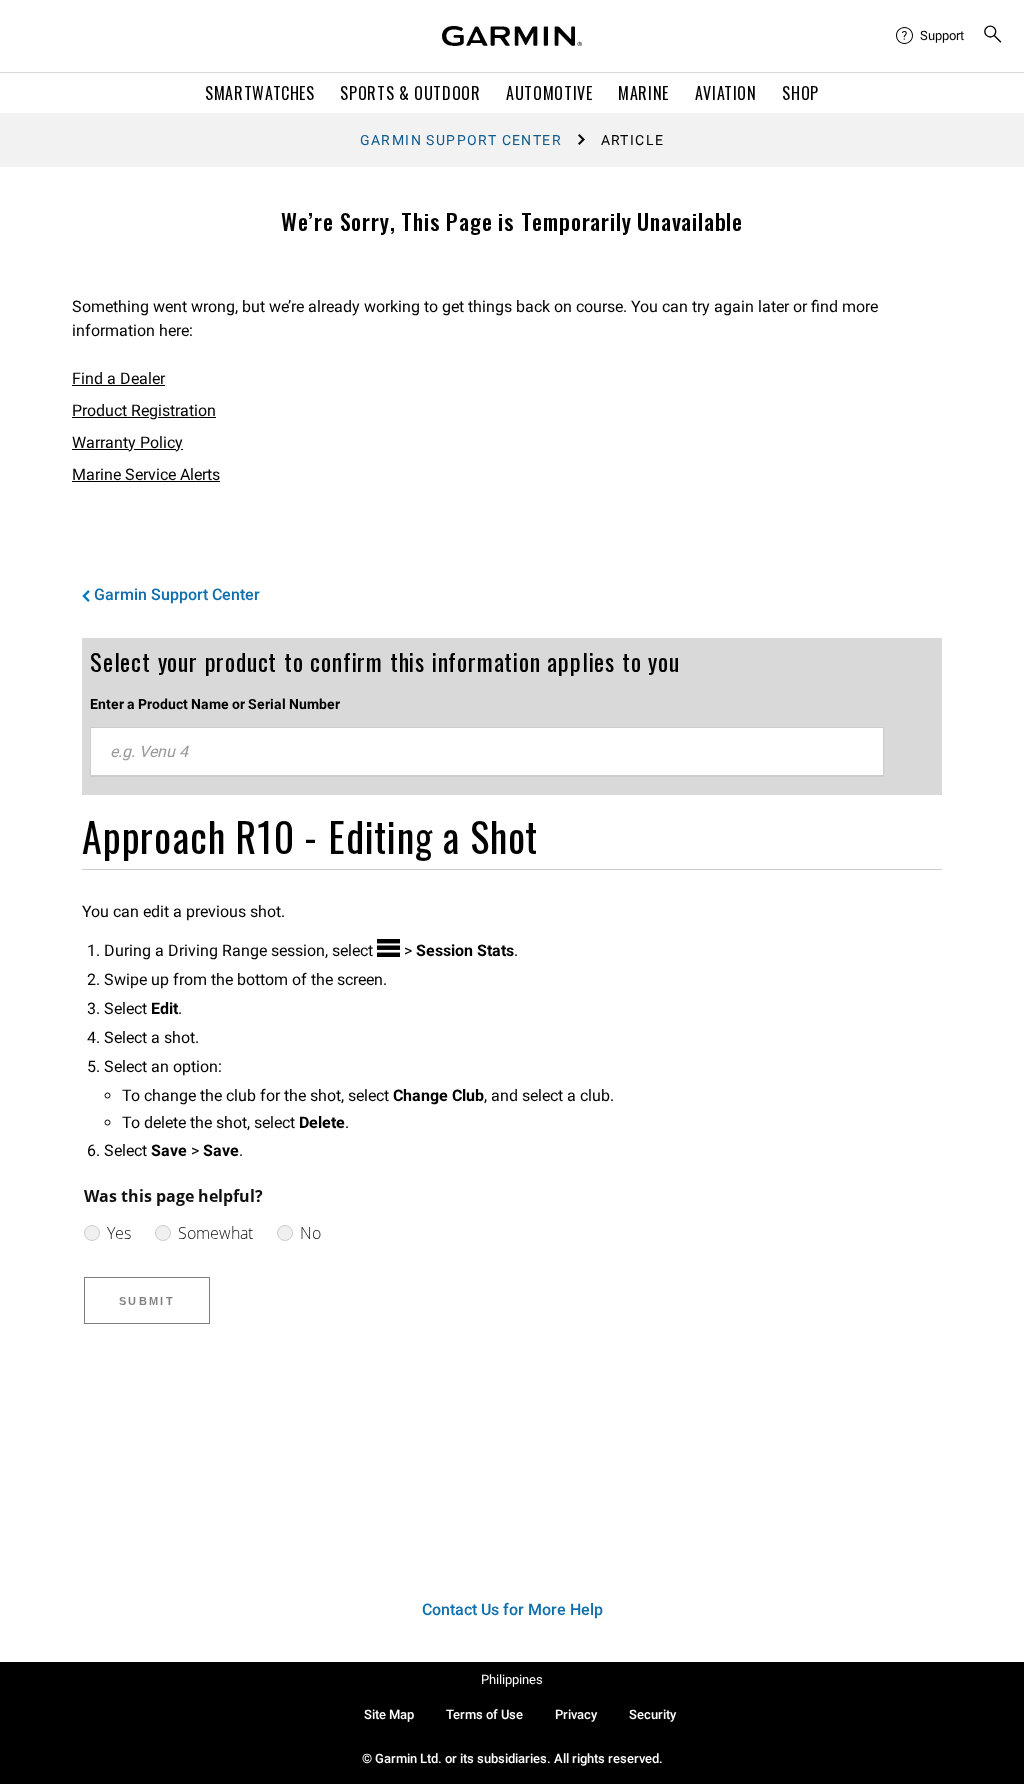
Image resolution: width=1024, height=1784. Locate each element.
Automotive (549, 93)
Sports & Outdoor (410, 93)
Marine (643, 93)
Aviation (726, 93)
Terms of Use (484, 1714)
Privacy (576, 1714)
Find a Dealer (118, 378)
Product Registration (144, 410)
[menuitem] (931, 36)
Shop (800, 93)
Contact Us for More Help (512, 1609)
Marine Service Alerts (146, 474)
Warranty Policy (127, 442)
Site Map (389, 1714)
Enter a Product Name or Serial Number (215, 704)
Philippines (512, 1679)
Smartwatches (260, 93)
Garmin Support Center (461, 140)
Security (652, 1714)
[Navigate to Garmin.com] (512, 36)
